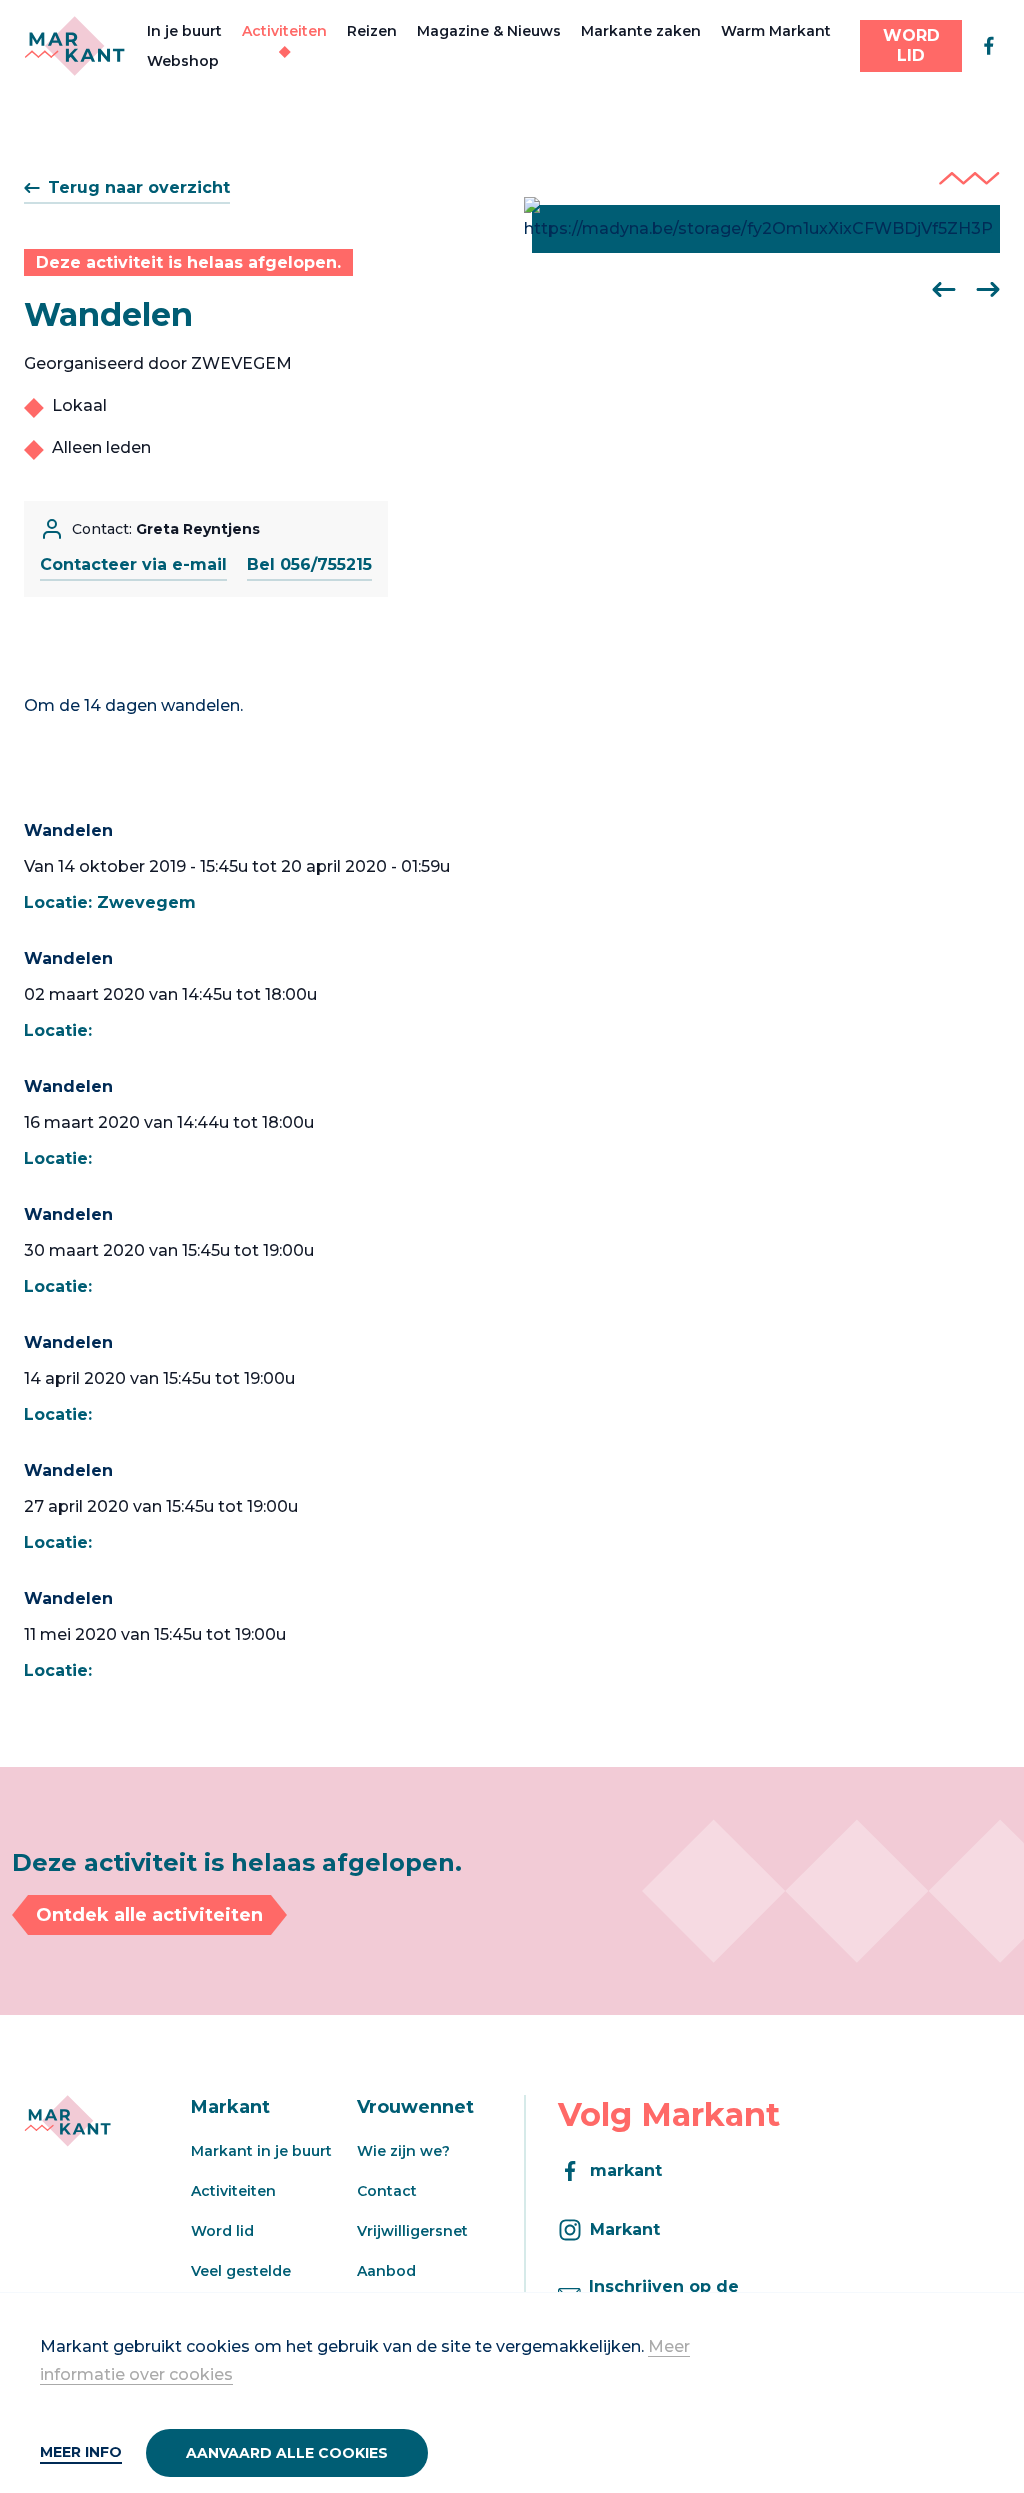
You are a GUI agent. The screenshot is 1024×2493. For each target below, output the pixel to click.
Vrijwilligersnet (412, 2231)
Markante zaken (641, 31)
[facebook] (989, 46)
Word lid (222, 2231)
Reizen (372, 31)
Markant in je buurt (261, 2151)
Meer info (81, 2452)
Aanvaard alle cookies (287, 2453)
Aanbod (386, 2271)
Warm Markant (776, 31)
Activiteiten (284, 31)
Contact (387, 2191)
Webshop (183, 61)
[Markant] (74, 46)
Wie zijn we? (403, 2151)
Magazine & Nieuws (489, 31)
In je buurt (184, 31)
